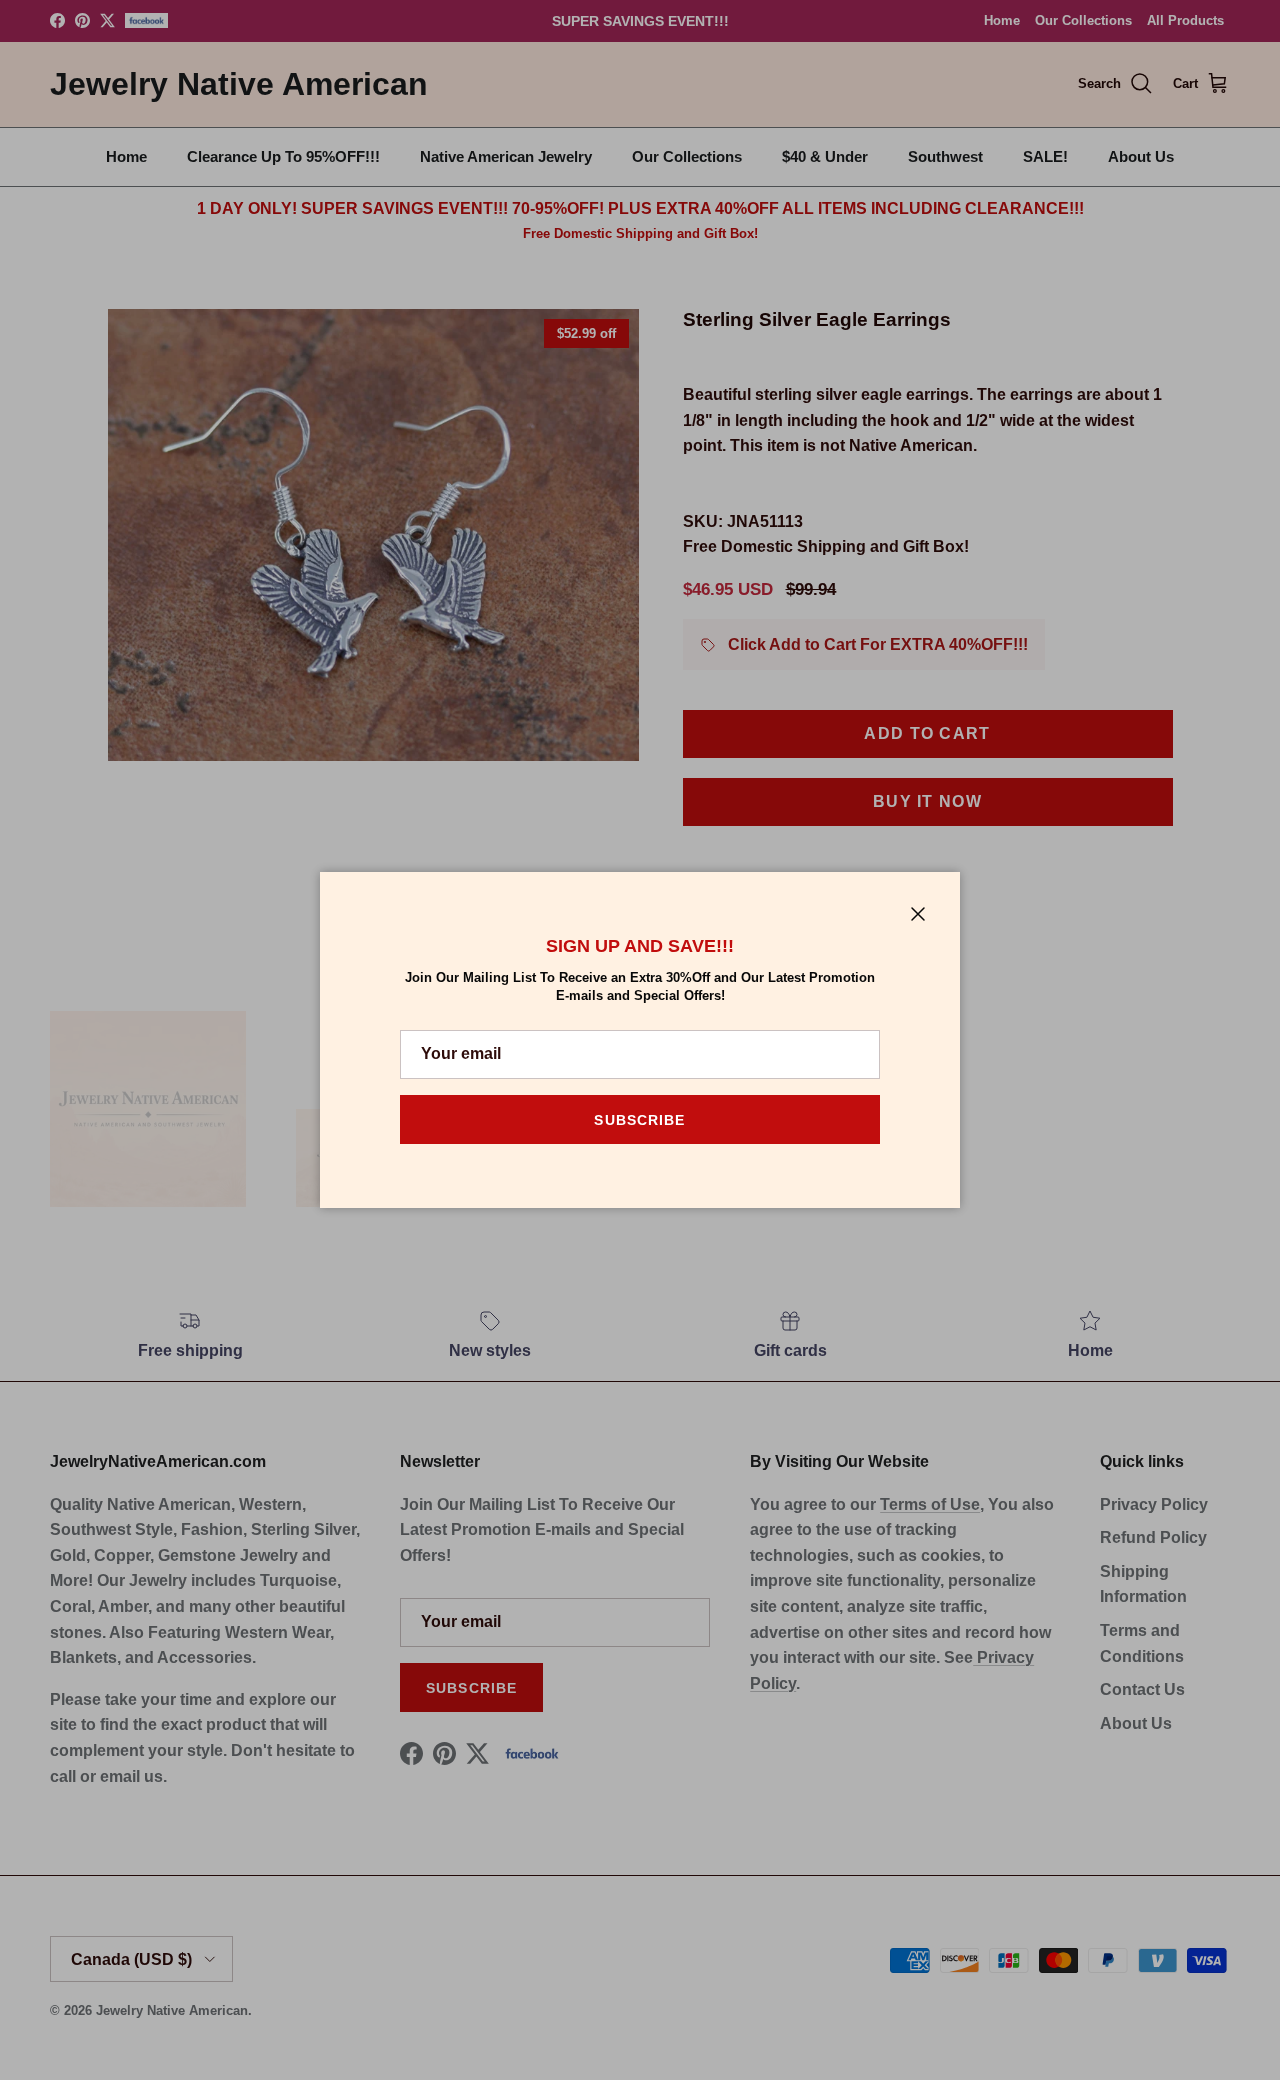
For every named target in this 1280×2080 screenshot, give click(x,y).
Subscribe (639, 1120)
